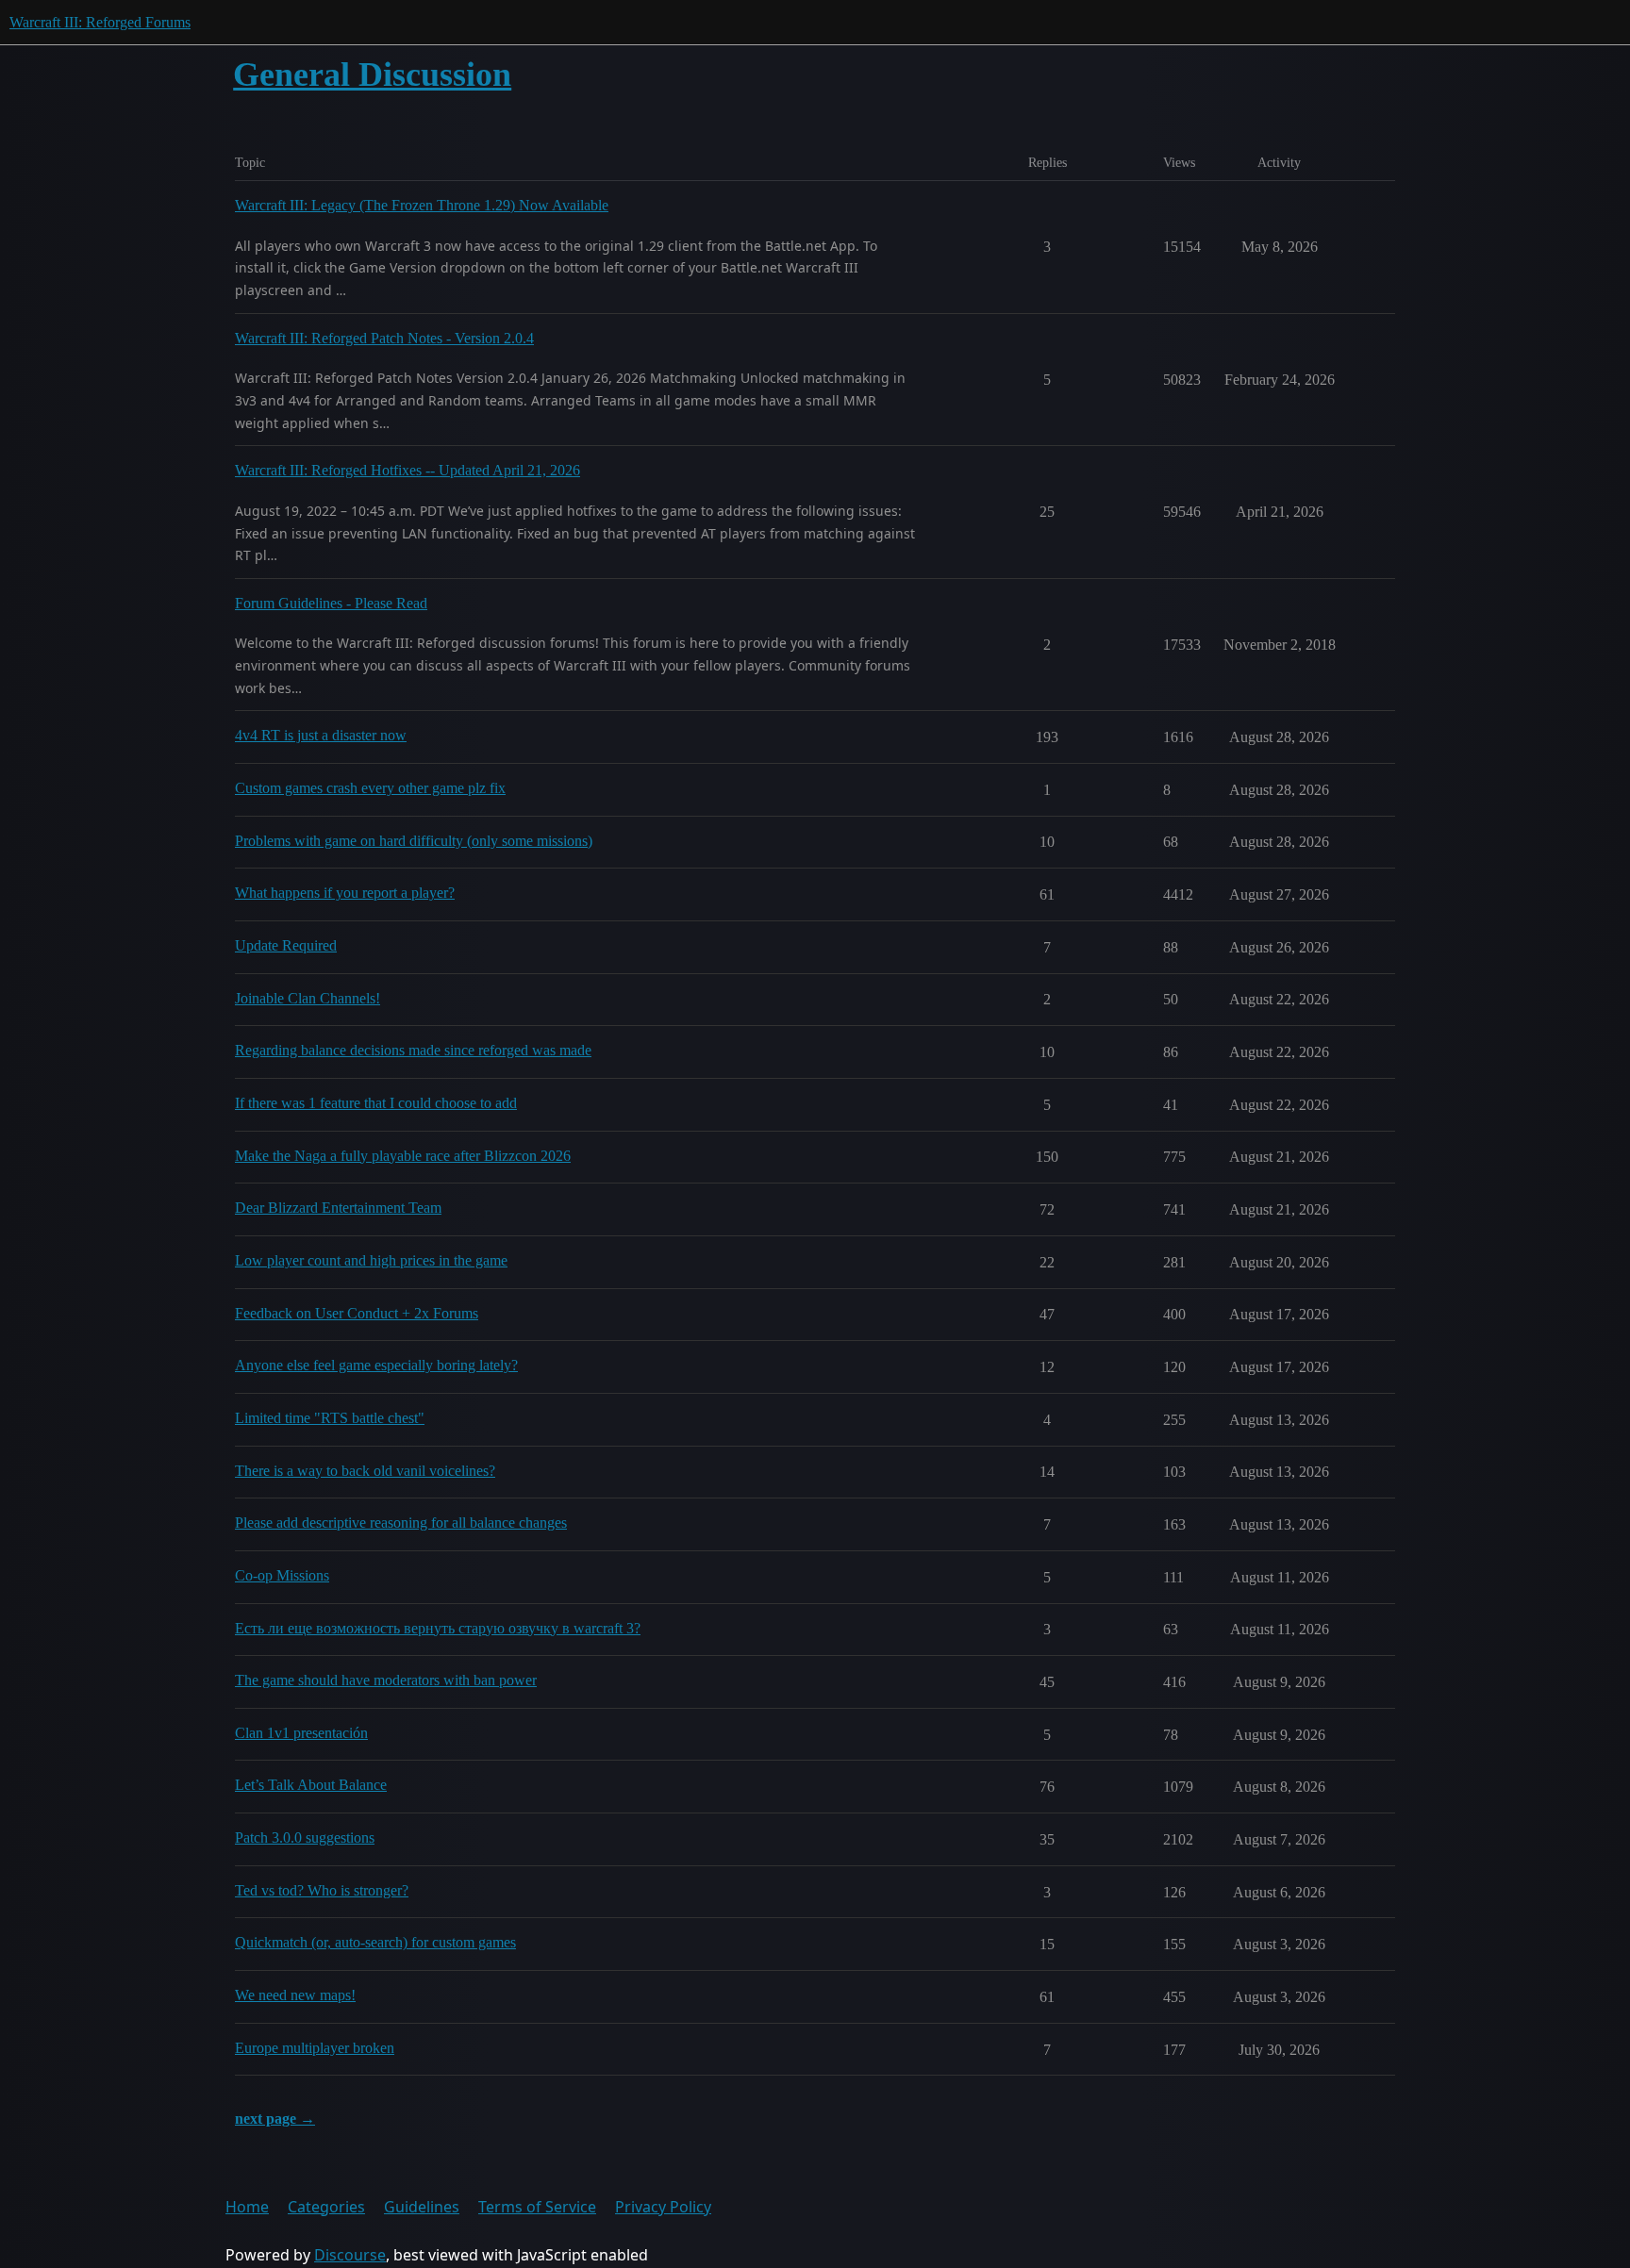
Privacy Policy (663, 2207)
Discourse (350, 2255)
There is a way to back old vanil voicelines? (365, 1471)
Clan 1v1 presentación (301, 1733)
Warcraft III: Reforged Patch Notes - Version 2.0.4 (384, 338)
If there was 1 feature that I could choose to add (376, 1103)
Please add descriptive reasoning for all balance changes (401, 1523)
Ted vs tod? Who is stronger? (322, 1890)
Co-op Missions (282, 1575)
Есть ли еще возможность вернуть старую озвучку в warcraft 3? (438, 1628)
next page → (275, 2119)
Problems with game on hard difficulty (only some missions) (414, 841)
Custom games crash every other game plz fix (370, 788)
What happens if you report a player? (345, 893)
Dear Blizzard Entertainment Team (338, 1208)
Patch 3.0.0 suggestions (305, 1838)
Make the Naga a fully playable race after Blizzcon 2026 (403, 1156)
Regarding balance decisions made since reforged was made (413, 1050)
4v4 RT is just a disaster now (321, 735)
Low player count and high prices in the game (371, 1260)
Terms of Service (537, 2207)
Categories (326, 2207)
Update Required (286, 945)
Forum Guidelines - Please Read (331, 603)
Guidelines (422, 2207)
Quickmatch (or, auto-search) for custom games (375, 1942)
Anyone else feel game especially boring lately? (376, 1365)
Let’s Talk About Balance (311, 1785)
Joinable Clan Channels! (308, 998)
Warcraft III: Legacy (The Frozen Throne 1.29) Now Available (422, 205)
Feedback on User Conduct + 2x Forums (357, 1313)
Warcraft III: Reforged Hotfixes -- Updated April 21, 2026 (407, 470)
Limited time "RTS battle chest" (330, 1418)
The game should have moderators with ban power (386, 1680)
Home (247, 2207)
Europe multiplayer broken (315, 2048)
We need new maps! (295, 1995)
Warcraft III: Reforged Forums (100, 22)
